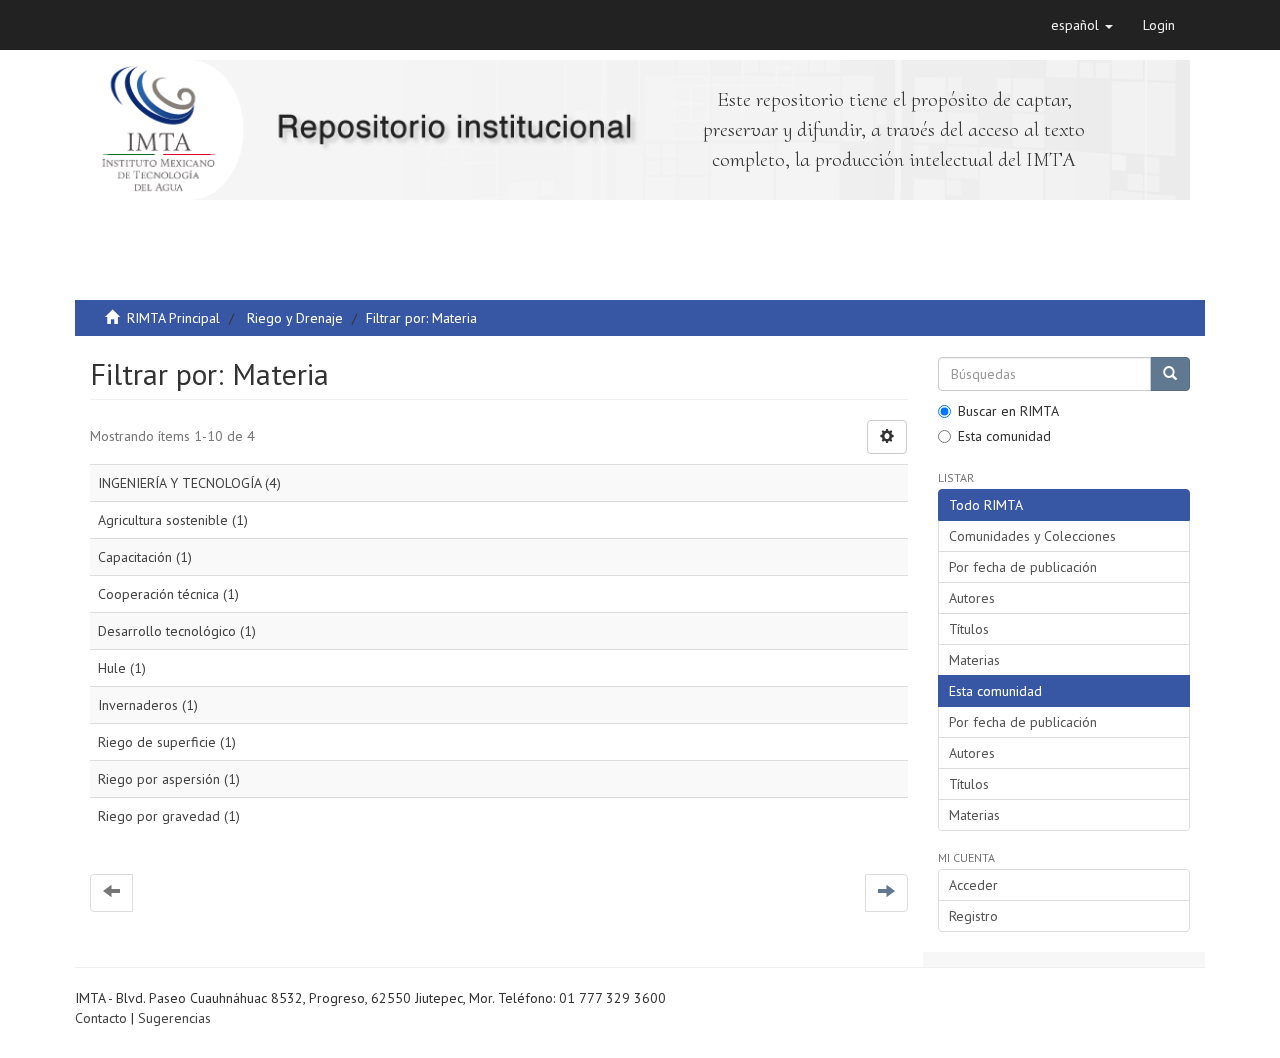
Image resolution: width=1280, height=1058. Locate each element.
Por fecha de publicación (1023, 567)
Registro (973, 916)
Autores (972, 598)
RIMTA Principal (173, 318)
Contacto (101, 1018)
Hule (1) (122, 668)
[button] (1082, 25)
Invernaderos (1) (148, 705)
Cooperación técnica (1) (168, 594)
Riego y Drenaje (295, 318)
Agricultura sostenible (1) (173, 520)
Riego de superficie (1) (167, 742)
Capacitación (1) (145, 557)
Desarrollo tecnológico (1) (177, 631)
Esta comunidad (1004, 436)
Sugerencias (174, 1018)
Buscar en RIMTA (1008, 411)
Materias (974, 660)
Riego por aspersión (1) (169, 779)
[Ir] (1170, 374)
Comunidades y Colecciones (1032, 536)
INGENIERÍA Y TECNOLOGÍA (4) (189, 483)
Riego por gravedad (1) (169, 816)
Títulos (969, 629)
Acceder (973, 885)
